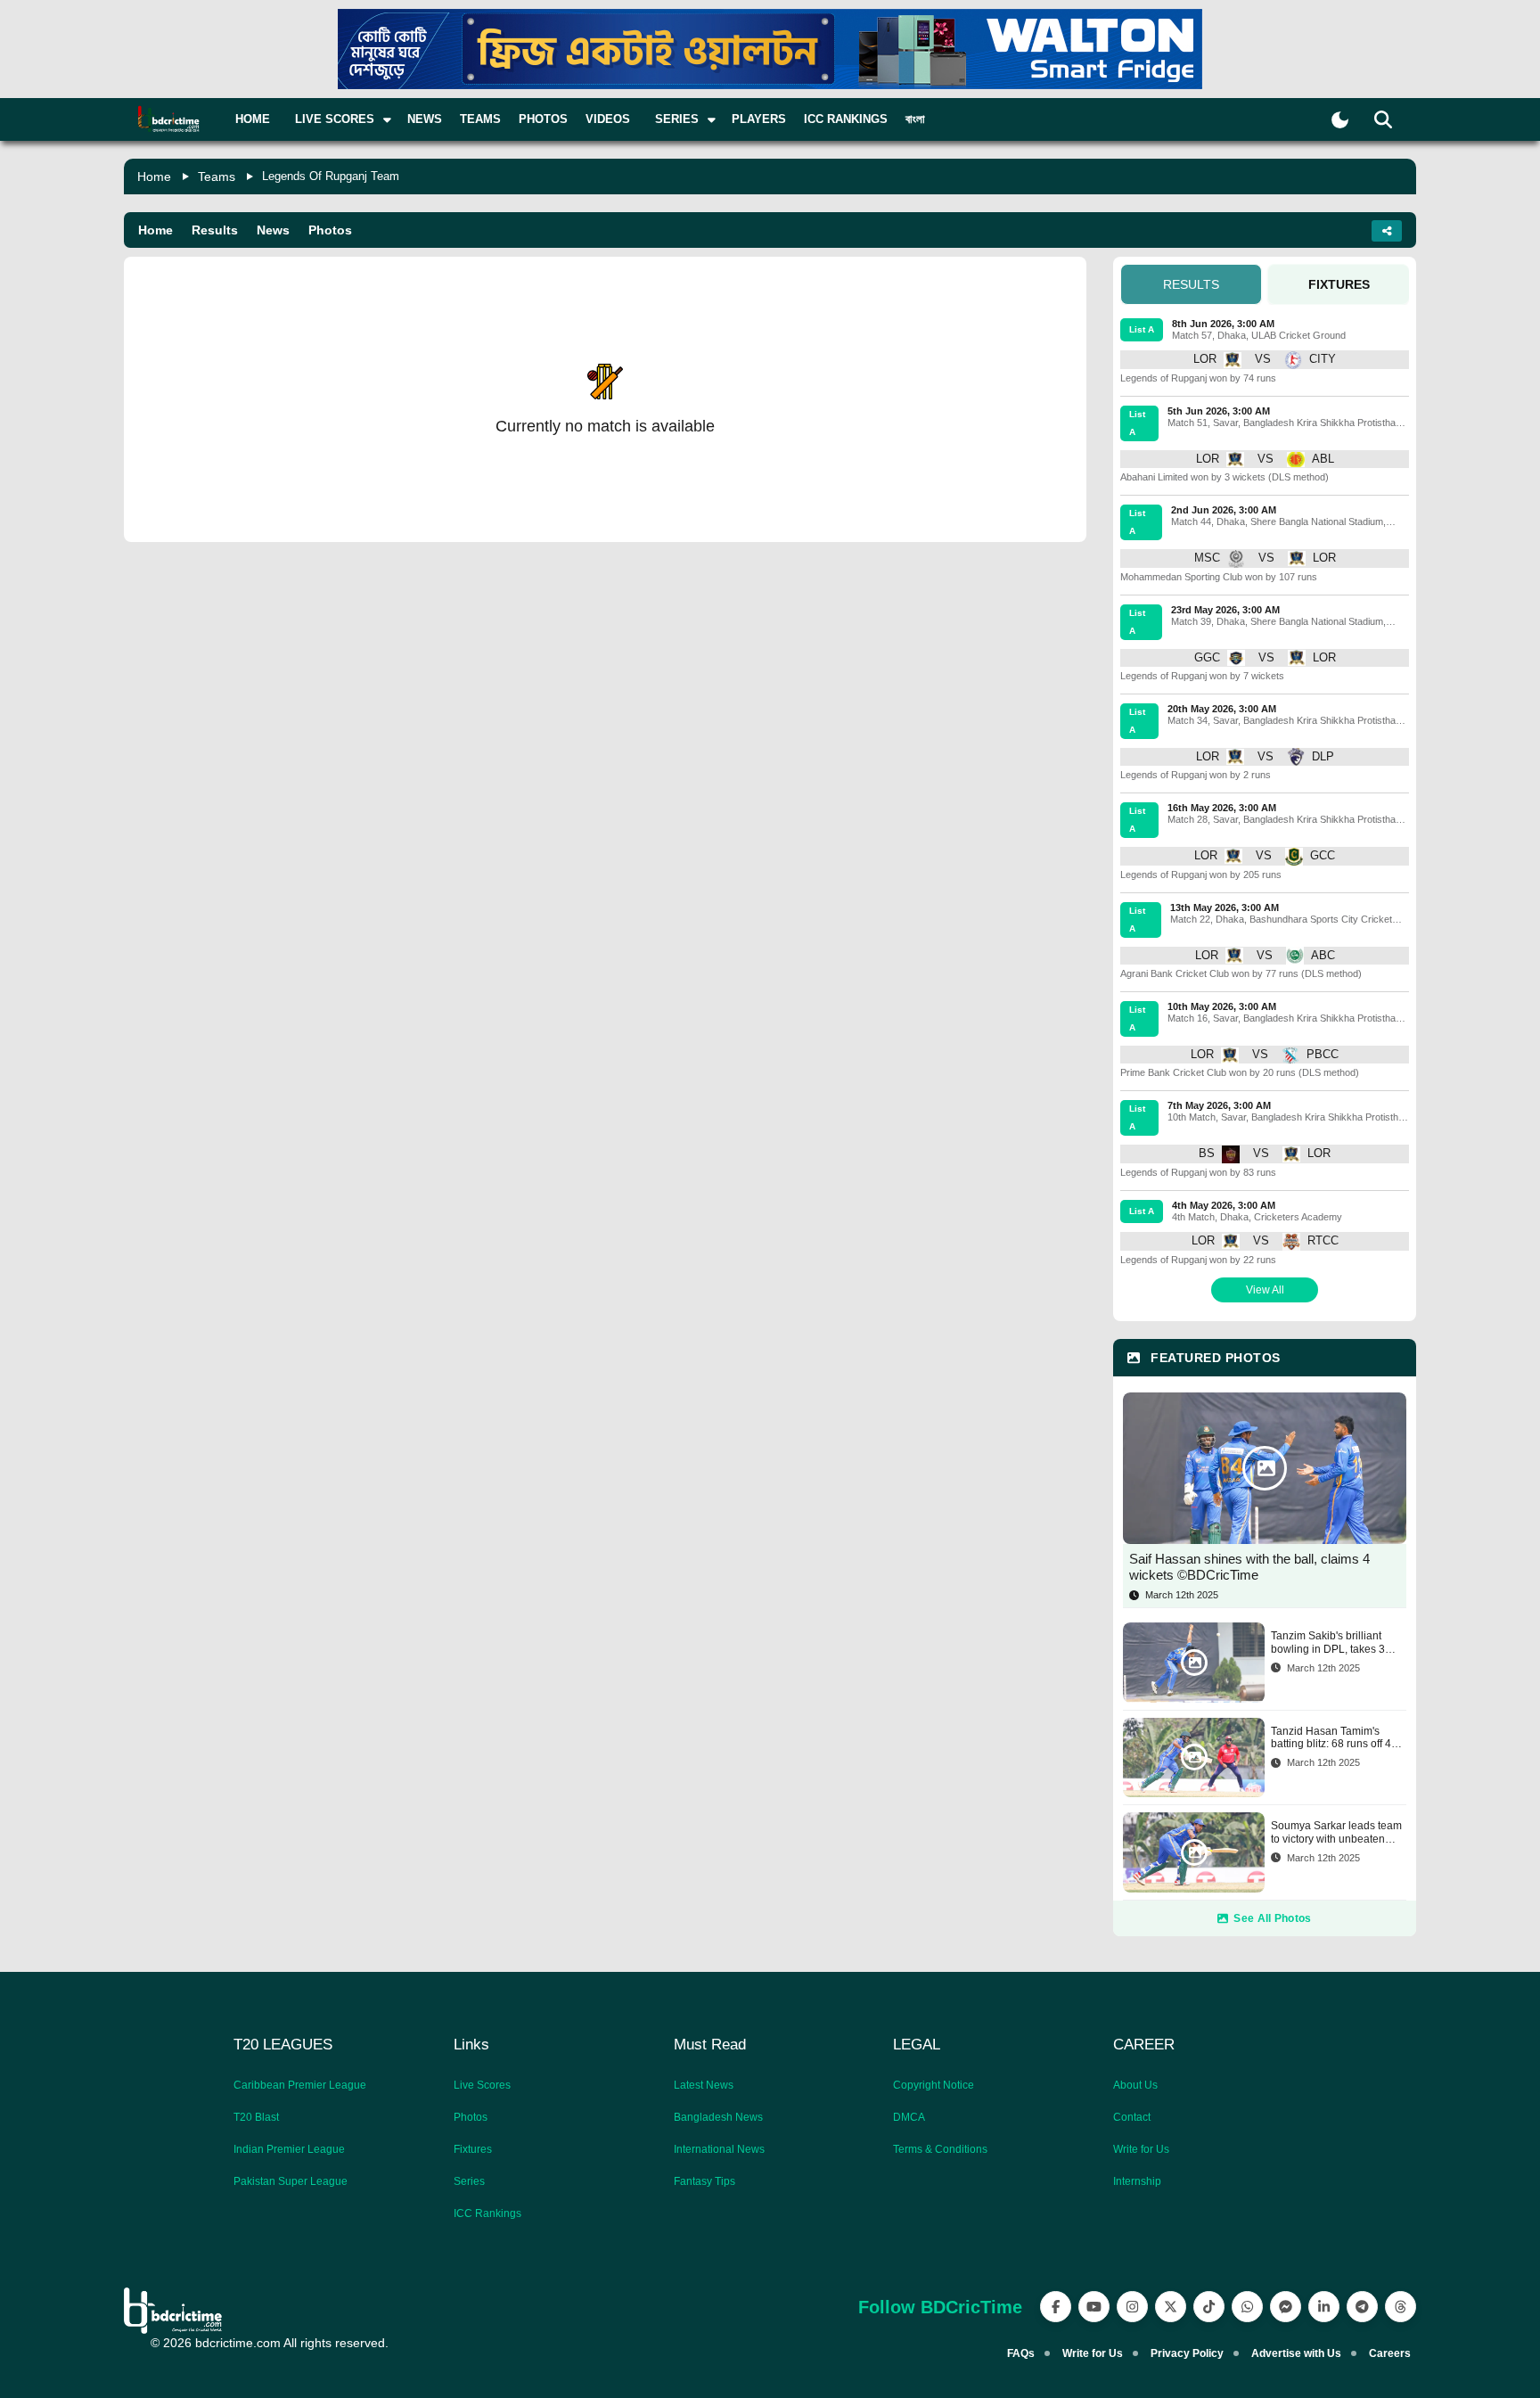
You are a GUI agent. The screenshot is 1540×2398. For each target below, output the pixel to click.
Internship (1137, 2181)
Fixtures (473, 2149)
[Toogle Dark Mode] (1340, 120)
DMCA (909, 2117)
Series (469, 2181)
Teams (480, 119)
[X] (1171, 2307)
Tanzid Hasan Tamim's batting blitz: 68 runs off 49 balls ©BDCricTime (1334, 1738)
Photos (543, 119)
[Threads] (1401, 2307)
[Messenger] (1286, 2307)
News (425, 119)
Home (253, 119)
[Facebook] (1056, 2307)
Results (215, 230)
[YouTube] (1094, 2307)
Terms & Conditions (940, 2149)
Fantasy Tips (704, 2181)
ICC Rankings (846, 119)
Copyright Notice (934, 2085)
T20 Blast (256, 2117)
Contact (1132, 2117)
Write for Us (1141, 2149)
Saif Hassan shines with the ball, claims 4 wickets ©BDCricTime (1249, 1567)
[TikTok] (1209, 2307)
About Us (1135, 2085)
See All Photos (1272, 1918)
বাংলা (915, 119)
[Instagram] (1132, 2307)
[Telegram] (1362, 2307)
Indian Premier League (289, 2149)
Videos (608, 119)
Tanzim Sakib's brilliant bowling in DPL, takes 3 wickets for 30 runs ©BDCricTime (1328, 1642)
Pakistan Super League (291, 2181)
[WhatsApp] (1247, 2307)
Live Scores (482, 2085)
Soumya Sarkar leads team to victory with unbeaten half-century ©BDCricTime (1336, 1832)
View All (1265, 1290)
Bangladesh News (718, 2117)
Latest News (704, 2085)
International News (719, 2149)
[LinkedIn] (1324, 2307)
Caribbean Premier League (300, 2085)
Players (759, 119)
